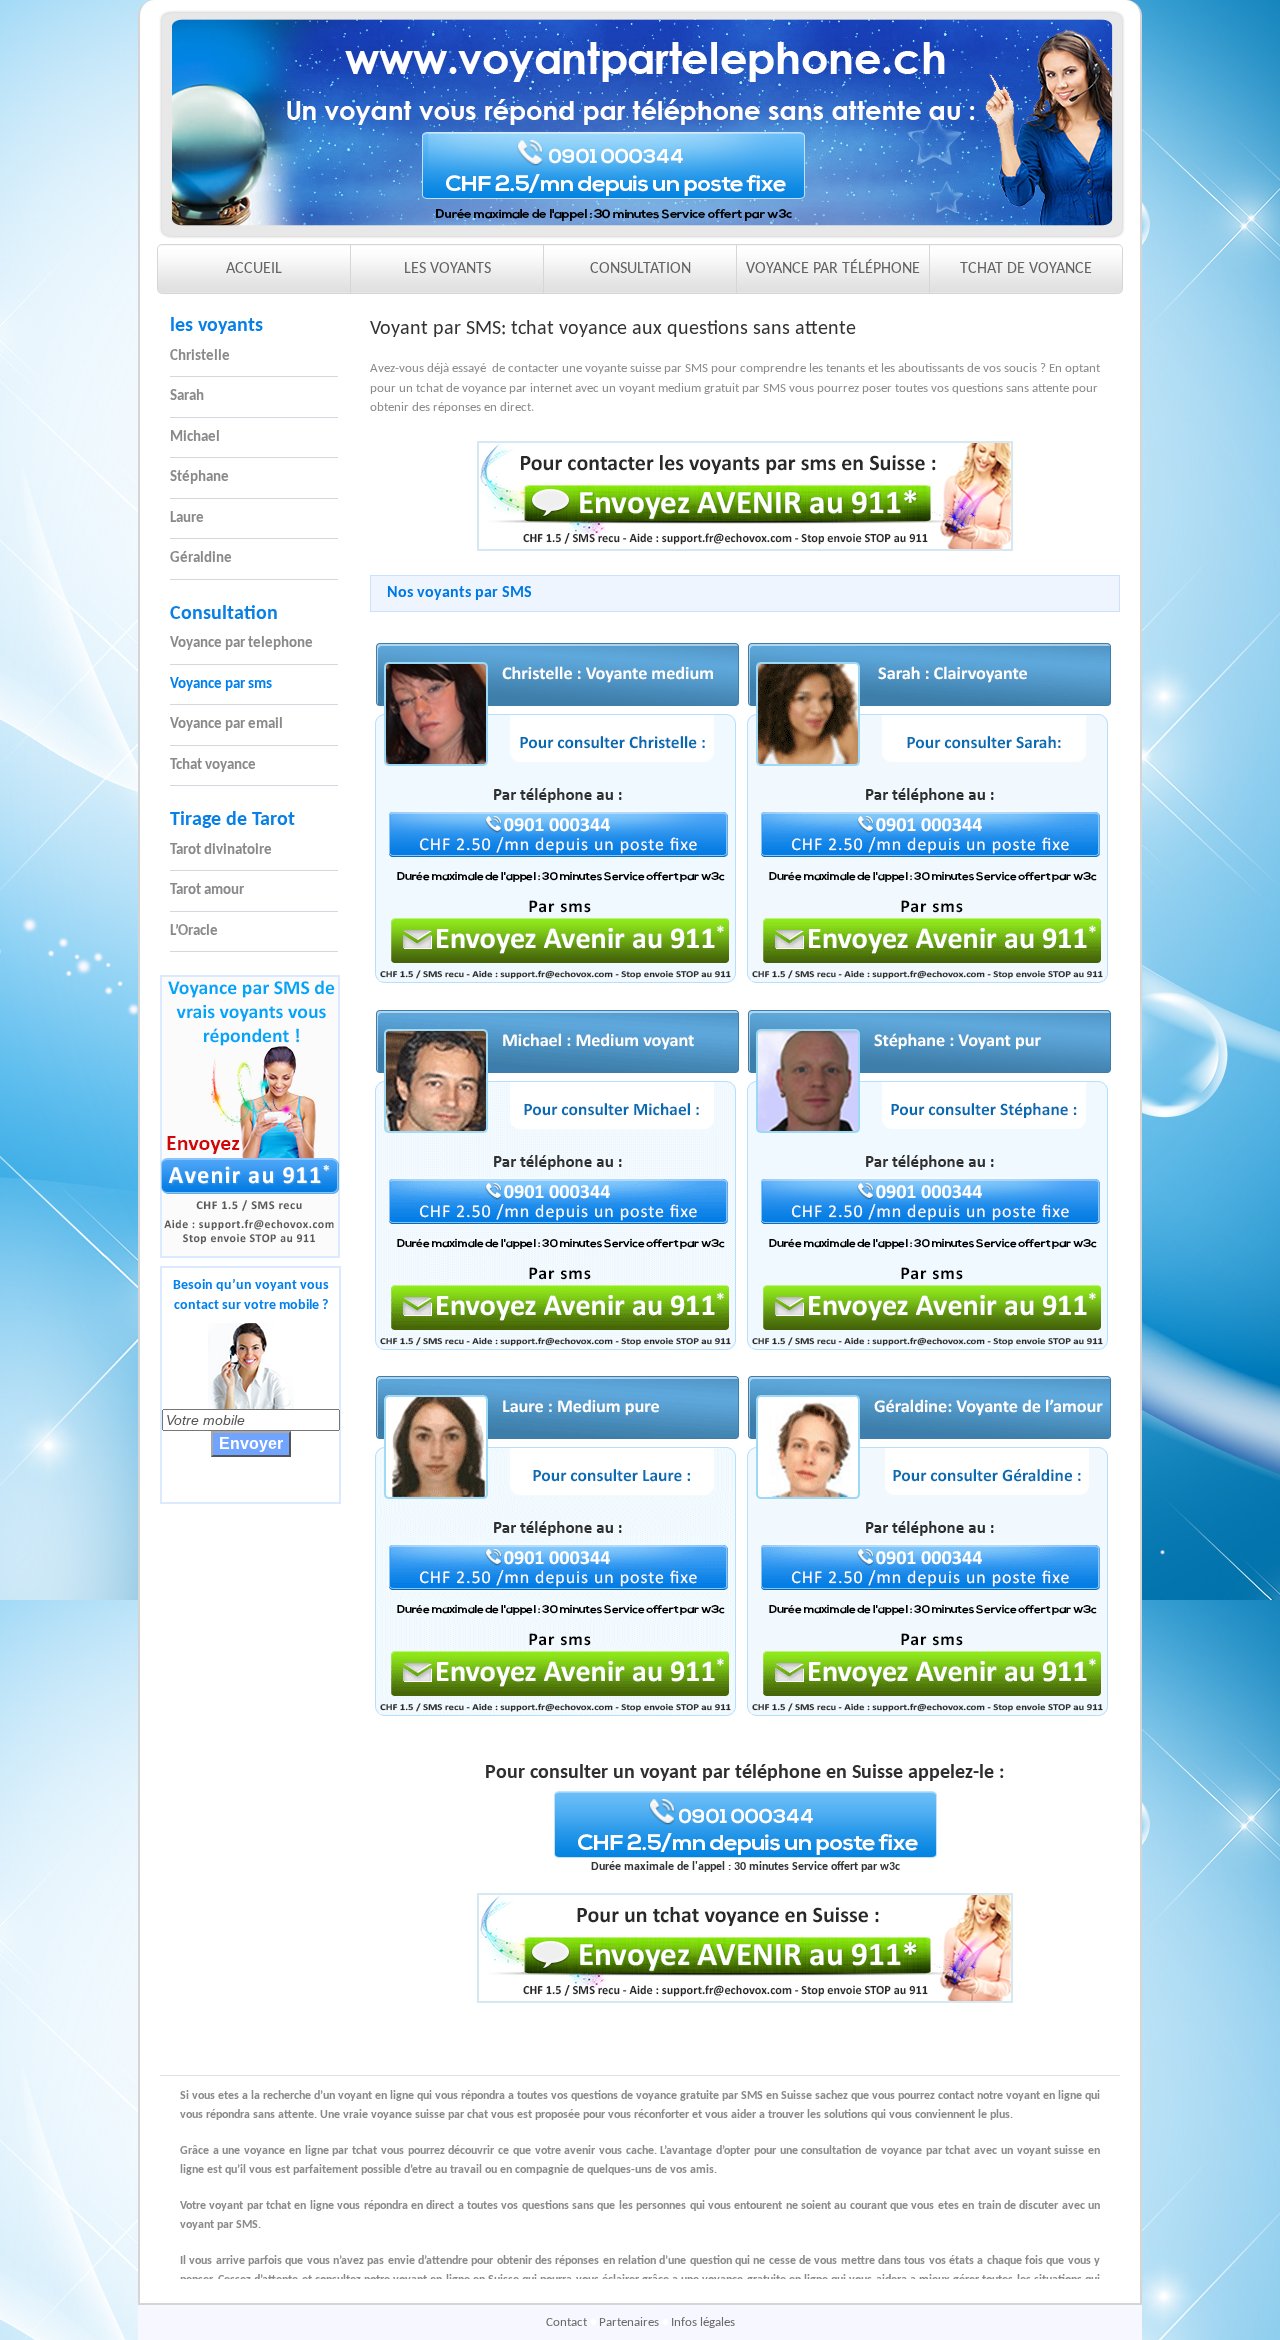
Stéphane (199, 477)
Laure (187, 518)
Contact (568, 2322)
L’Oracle (194, 931)
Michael (195, 437)
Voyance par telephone (241, 643)
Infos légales (703, 2322)
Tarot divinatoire (221, 850)
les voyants (216, 326)
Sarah (187, 396)
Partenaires (630, 2322)
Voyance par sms (221, 684)
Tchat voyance (213, 765)
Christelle (200, 356)
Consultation (224, 614)
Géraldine (201, 558)
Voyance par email (226, 724)
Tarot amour (207, 890)
